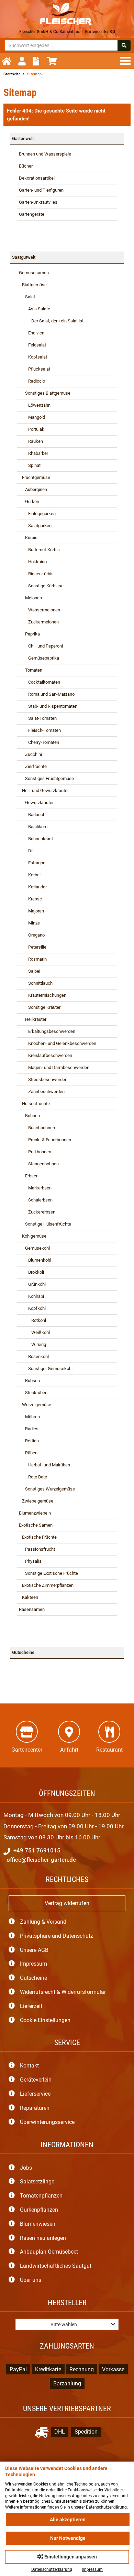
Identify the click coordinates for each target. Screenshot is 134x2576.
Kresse (30, 899)
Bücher (26, 166)
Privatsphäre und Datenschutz (57, 1936)
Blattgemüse (33, 285)
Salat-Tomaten (38, 718)
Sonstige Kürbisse (41, 586)
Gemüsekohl (34, 1248)
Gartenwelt (23, 138)
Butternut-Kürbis (39, 550)
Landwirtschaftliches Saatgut (56, 2266)
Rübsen (29, 1381)
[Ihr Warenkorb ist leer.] (54, 61)
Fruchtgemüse (35, 477)
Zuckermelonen (39, 622)
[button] (67, 2324)
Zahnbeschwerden (42, 1092)
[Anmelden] (24, 61)
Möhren (29, 1417)
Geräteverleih (36, 2080)
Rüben (28, 1453)
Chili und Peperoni (41, 646)
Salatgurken (35, 526)
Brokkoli (31, 1272)
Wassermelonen (40, 610)
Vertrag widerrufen (67, 1903)
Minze (29, 923)
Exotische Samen (36, 1525)
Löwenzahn (35, 405)
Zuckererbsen (37, 1212)
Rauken (31, 441)
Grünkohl (32, 1284)
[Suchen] (124, 45)
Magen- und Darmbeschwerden (54, 1067)
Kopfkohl (32, 1308)
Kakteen (29, 1597)
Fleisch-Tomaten (40, 730)
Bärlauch (32, 815)
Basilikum (33, 827)
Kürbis (28, 538)
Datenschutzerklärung (52, 2569)
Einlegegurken (37, 514)
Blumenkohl (35, 1260)
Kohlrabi (31, 1296)
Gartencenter (27, 1750)
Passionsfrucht (37, 1549)
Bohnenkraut (36, 839)
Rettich (29, 1441)
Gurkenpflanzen (39, 2210)
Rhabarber (33, 453)
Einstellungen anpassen (70, 2557)
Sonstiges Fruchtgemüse (46, 778)
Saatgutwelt (24, 257)
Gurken (29, 501)
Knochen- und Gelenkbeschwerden (58, 1043)
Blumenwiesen (38, 2224)
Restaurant (109, 1750)
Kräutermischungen (43, 995)
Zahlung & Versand (43, 1922)
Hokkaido (33, 562)
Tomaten (31, 670)
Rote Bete (33, 1477)
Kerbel (30, 875)
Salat (27, 297)
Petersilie (33, 947)
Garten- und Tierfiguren (41, 190)
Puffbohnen (35, 1152)
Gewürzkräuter (36, 803)
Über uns (31, 2280)
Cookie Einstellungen (45, 2020)
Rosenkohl (34, 1356)
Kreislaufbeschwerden (46, 1055)
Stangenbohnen (39, 1164)
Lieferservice (35, 2094)
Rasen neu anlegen (43, 2238)
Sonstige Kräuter (40, 1007)
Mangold (32, 417)
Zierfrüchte (33, 766)
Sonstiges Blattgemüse (45, 393)
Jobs (26, 2168)
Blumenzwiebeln (35, 1513)
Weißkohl (34, 1332)
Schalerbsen (36, 1200)
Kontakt (29, 2066)
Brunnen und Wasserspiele (45, 154)
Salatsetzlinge (37, 2182)
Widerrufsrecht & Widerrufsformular (63, 1992)
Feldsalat (32, 345)
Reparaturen (35, 2108)
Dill (27, 851)
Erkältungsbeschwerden (47, 1031)
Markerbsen (35, 1188)
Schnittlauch (36, 983)
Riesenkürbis (36, 574)
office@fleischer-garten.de (41, 1860)
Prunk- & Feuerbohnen (45, 1140)
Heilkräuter (33, 1019)
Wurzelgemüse (35, 1405)
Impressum (33, 1964)
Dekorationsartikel (37, 178)
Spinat (30, 465)
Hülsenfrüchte (34, 1104)
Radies (29, 1429)
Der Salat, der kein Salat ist (51, 321)
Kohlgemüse (33, 1236)
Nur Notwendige (68, 2538)
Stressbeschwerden (43, 1079)
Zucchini (30, 754)
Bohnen (29, 1116)
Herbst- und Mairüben (44, 1465)
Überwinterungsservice (47, 2122)
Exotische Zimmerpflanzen (46, 1585)
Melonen (30, 598)
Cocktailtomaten (40, 682)
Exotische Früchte (38, 1537)
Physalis (30, 1561)
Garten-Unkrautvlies (38, 202)
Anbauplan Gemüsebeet (49, 2252)
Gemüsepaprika (39, 658)
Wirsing (32, 1344)
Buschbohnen (37, 1128)
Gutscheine (23, 1652)
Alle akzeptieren (68, 2520)
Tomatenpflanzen (41, 2196)
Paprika (29, 634)
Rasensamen (32, 1609)
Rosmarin (33, 959)
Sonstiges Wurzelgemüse (47, 1489)
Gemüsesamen (34, 273)
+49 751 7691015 (36, 1850)
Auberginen (33, 489)
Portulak (32, 429)
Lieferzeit (31, 2006)
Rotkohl (32, 1320)
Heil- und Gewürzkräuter (44, 790)
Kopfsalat (33, 357)
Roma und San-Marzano (47, 694)
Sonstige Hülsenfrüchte (45, 1224)
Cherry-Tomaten (39, 742)
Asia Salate (35, 309)
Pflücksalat (35, 369)
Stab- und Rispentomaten (48, 706)
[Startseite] (8, 61)
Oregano (32, 935)
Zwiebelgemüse (36, 1501)
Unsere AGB (34, 1950)
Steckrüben (33, 1393)
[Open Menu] (127, 61)
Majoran (31, 911)
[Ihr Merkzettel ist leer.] (38, 61)
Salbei (30, 971)
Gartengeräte (32, 214)
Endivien (32, 333)
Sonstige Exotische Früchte (48, 1573)
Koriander (33, 887)
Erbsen (29, 1176)
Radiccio (32, 381)
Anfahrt (69, 1750)
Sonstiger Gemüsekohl (46, 1369)
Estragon (32, 863)
